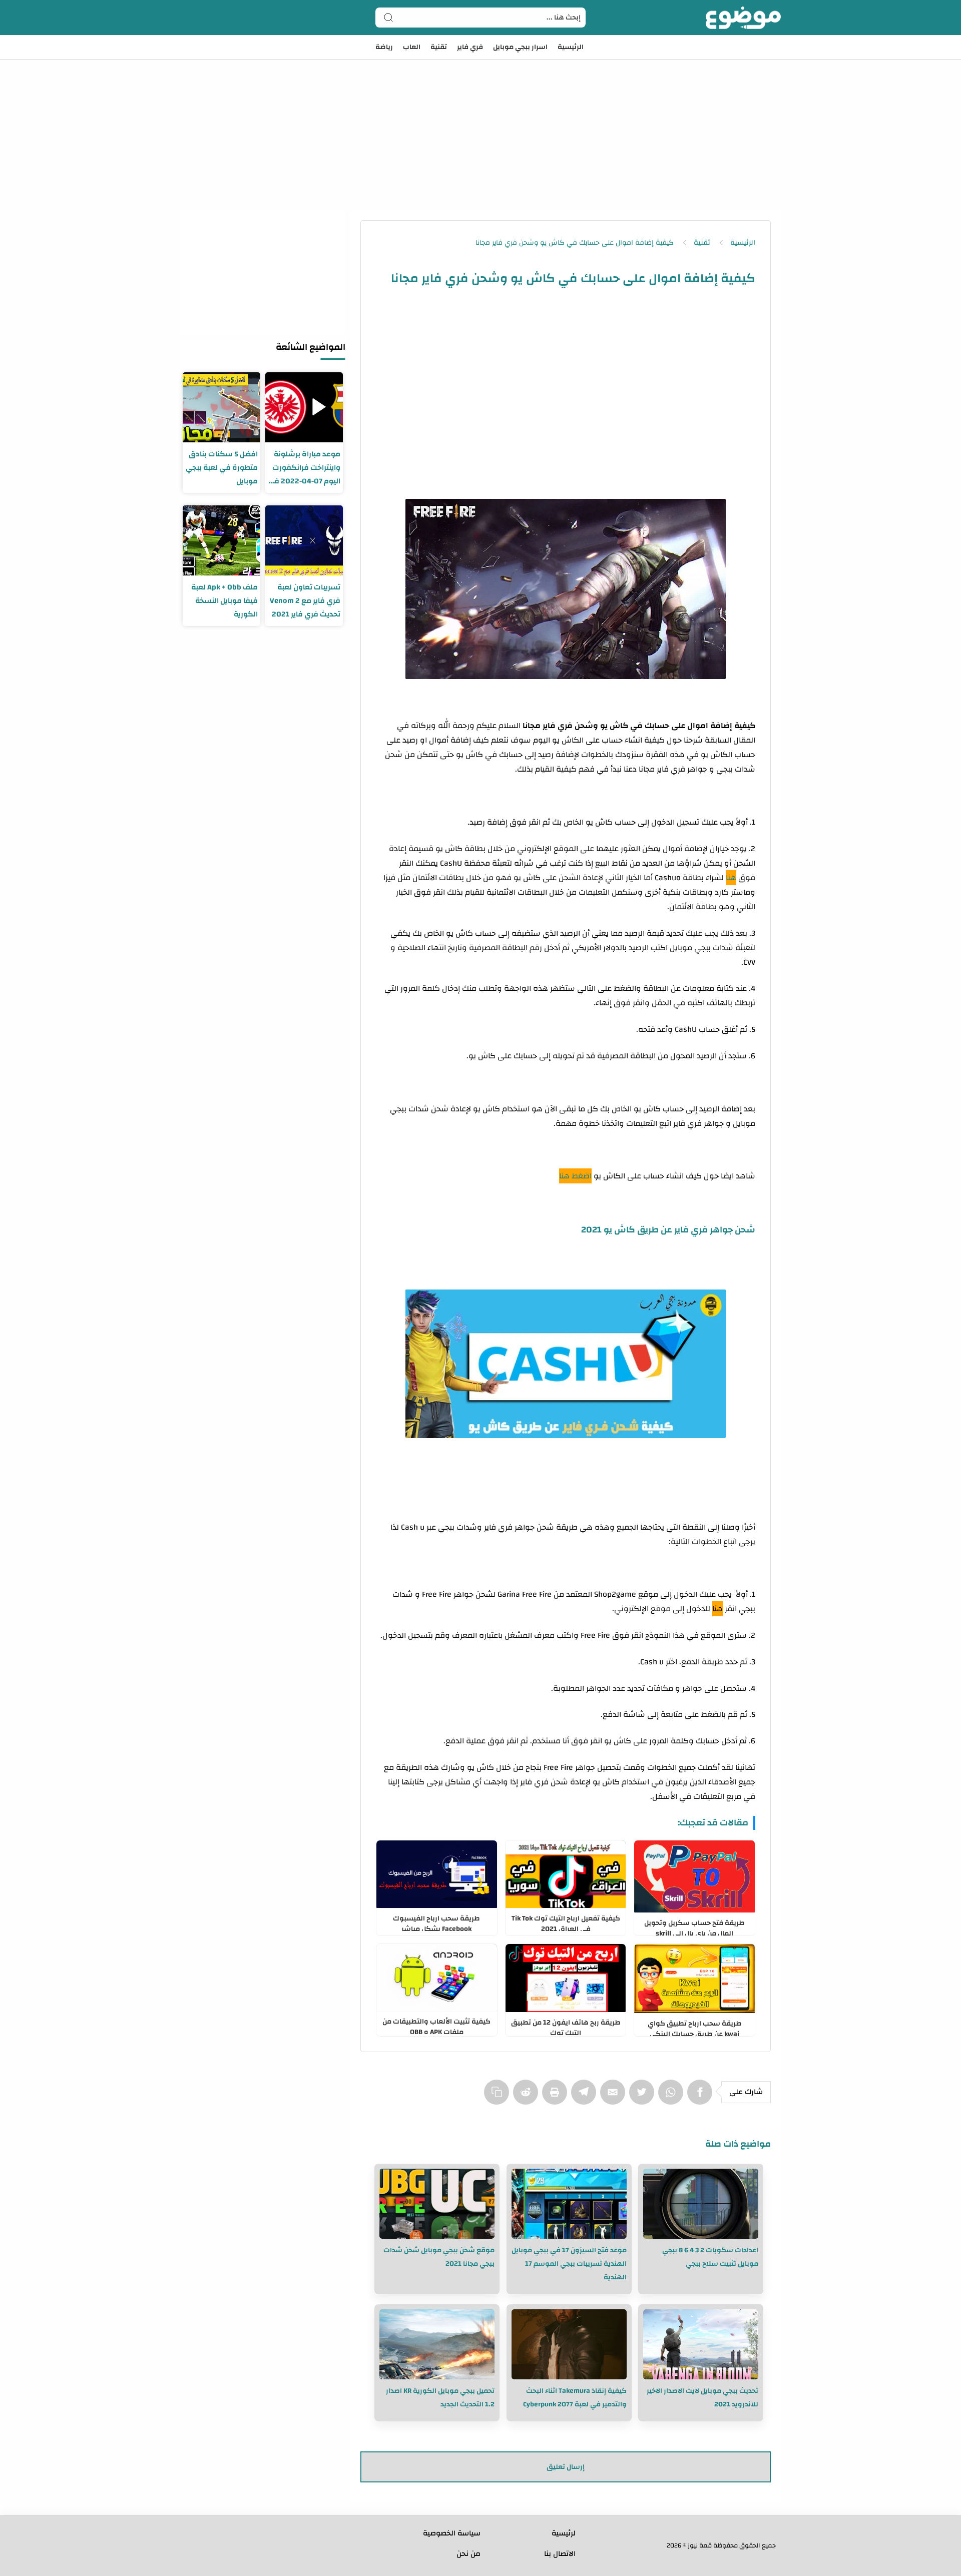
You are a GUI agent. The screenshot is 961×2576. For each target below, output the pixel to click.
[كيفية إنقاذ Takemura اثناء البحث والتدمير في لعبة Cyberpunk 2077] (569, 2344)
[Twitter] (644, 2097)
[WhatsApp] (673, 2097)
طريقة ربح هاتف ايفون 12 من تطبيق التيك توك (566, 2026)
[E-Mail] (615, 2097)
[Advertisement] (480, 120)
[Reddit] (528, 2097)
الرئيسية (571, 47)
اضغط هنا (575, 1176)
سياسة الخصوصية (452, 2533)
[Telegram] (586, 2097)
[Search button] (388, 18)
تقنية (439, 47)
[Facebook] (702, 2097)
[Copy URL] (499, 2097)
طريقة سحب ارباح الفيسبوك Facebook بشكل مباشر (436, 1921)
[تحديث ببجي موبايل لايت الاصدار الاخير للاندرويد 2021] (701, 2344)
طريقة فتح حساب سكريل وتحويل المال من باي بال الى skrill (694, 1926)
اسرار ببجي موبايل (520, 47)
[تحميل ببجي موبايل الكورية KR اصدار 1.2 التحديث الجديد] (437, 2344)
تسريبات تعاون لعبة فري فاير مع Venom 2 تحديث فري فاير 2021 (305, 601)
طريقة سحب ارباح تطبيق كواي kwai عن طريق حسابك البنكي (695, 2027)
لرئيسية (564, 2533)
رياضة (384, 47)
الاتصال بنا (560, 2554)
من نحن (468, 2554)
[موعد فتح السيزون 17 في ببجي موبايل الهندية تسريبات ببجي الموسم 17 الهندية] (569, 2204)
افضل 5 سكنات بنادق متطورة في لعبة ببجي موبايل (222, 468)
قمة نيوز (700, 2545)
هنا (731, 878)
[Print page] (557, 2097)
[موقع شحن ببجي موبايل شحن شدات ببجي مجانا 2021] (437, 2204)
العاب (412, 47)
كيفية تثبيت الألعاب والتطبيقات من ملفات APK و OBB (436, 2025)
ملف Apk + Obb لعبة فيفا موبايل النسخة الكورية (224, 601)
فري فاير (470, 47)
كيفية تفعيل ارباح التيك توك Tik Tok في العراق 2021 (566, 1921)
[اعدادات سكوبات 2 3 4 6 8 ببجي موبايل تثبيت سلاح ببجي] (701, 2204)
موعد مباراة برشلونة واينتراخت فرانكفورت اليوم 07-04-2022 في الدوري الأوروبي (304, 468)
